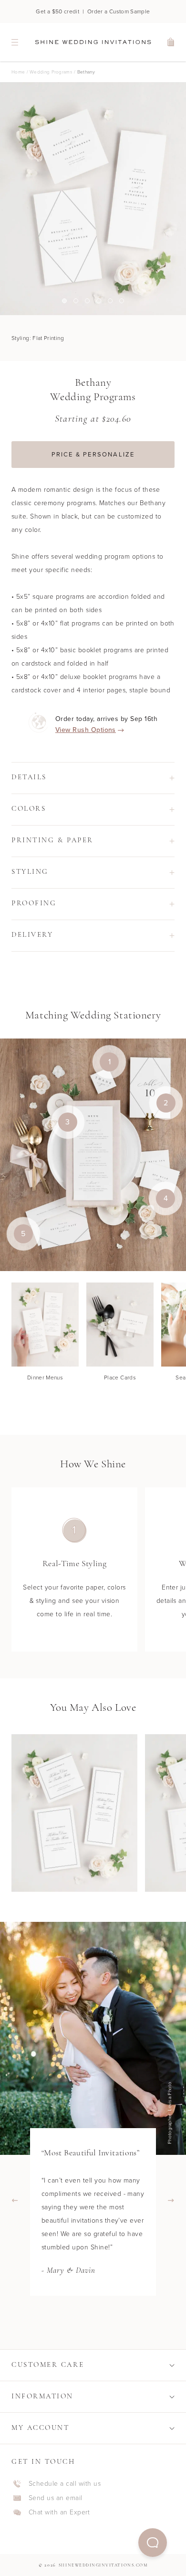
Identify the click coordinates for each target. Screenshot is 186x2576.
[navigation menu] (15, 42)
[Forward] (171, 2201)
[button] (153, 2543)
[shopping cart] (171, 42)
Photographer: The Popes (172, 2113)
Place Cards (120, 1378)
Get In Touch (43, 2462)
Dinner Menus (45, 1378)
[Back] (15, 2201)
